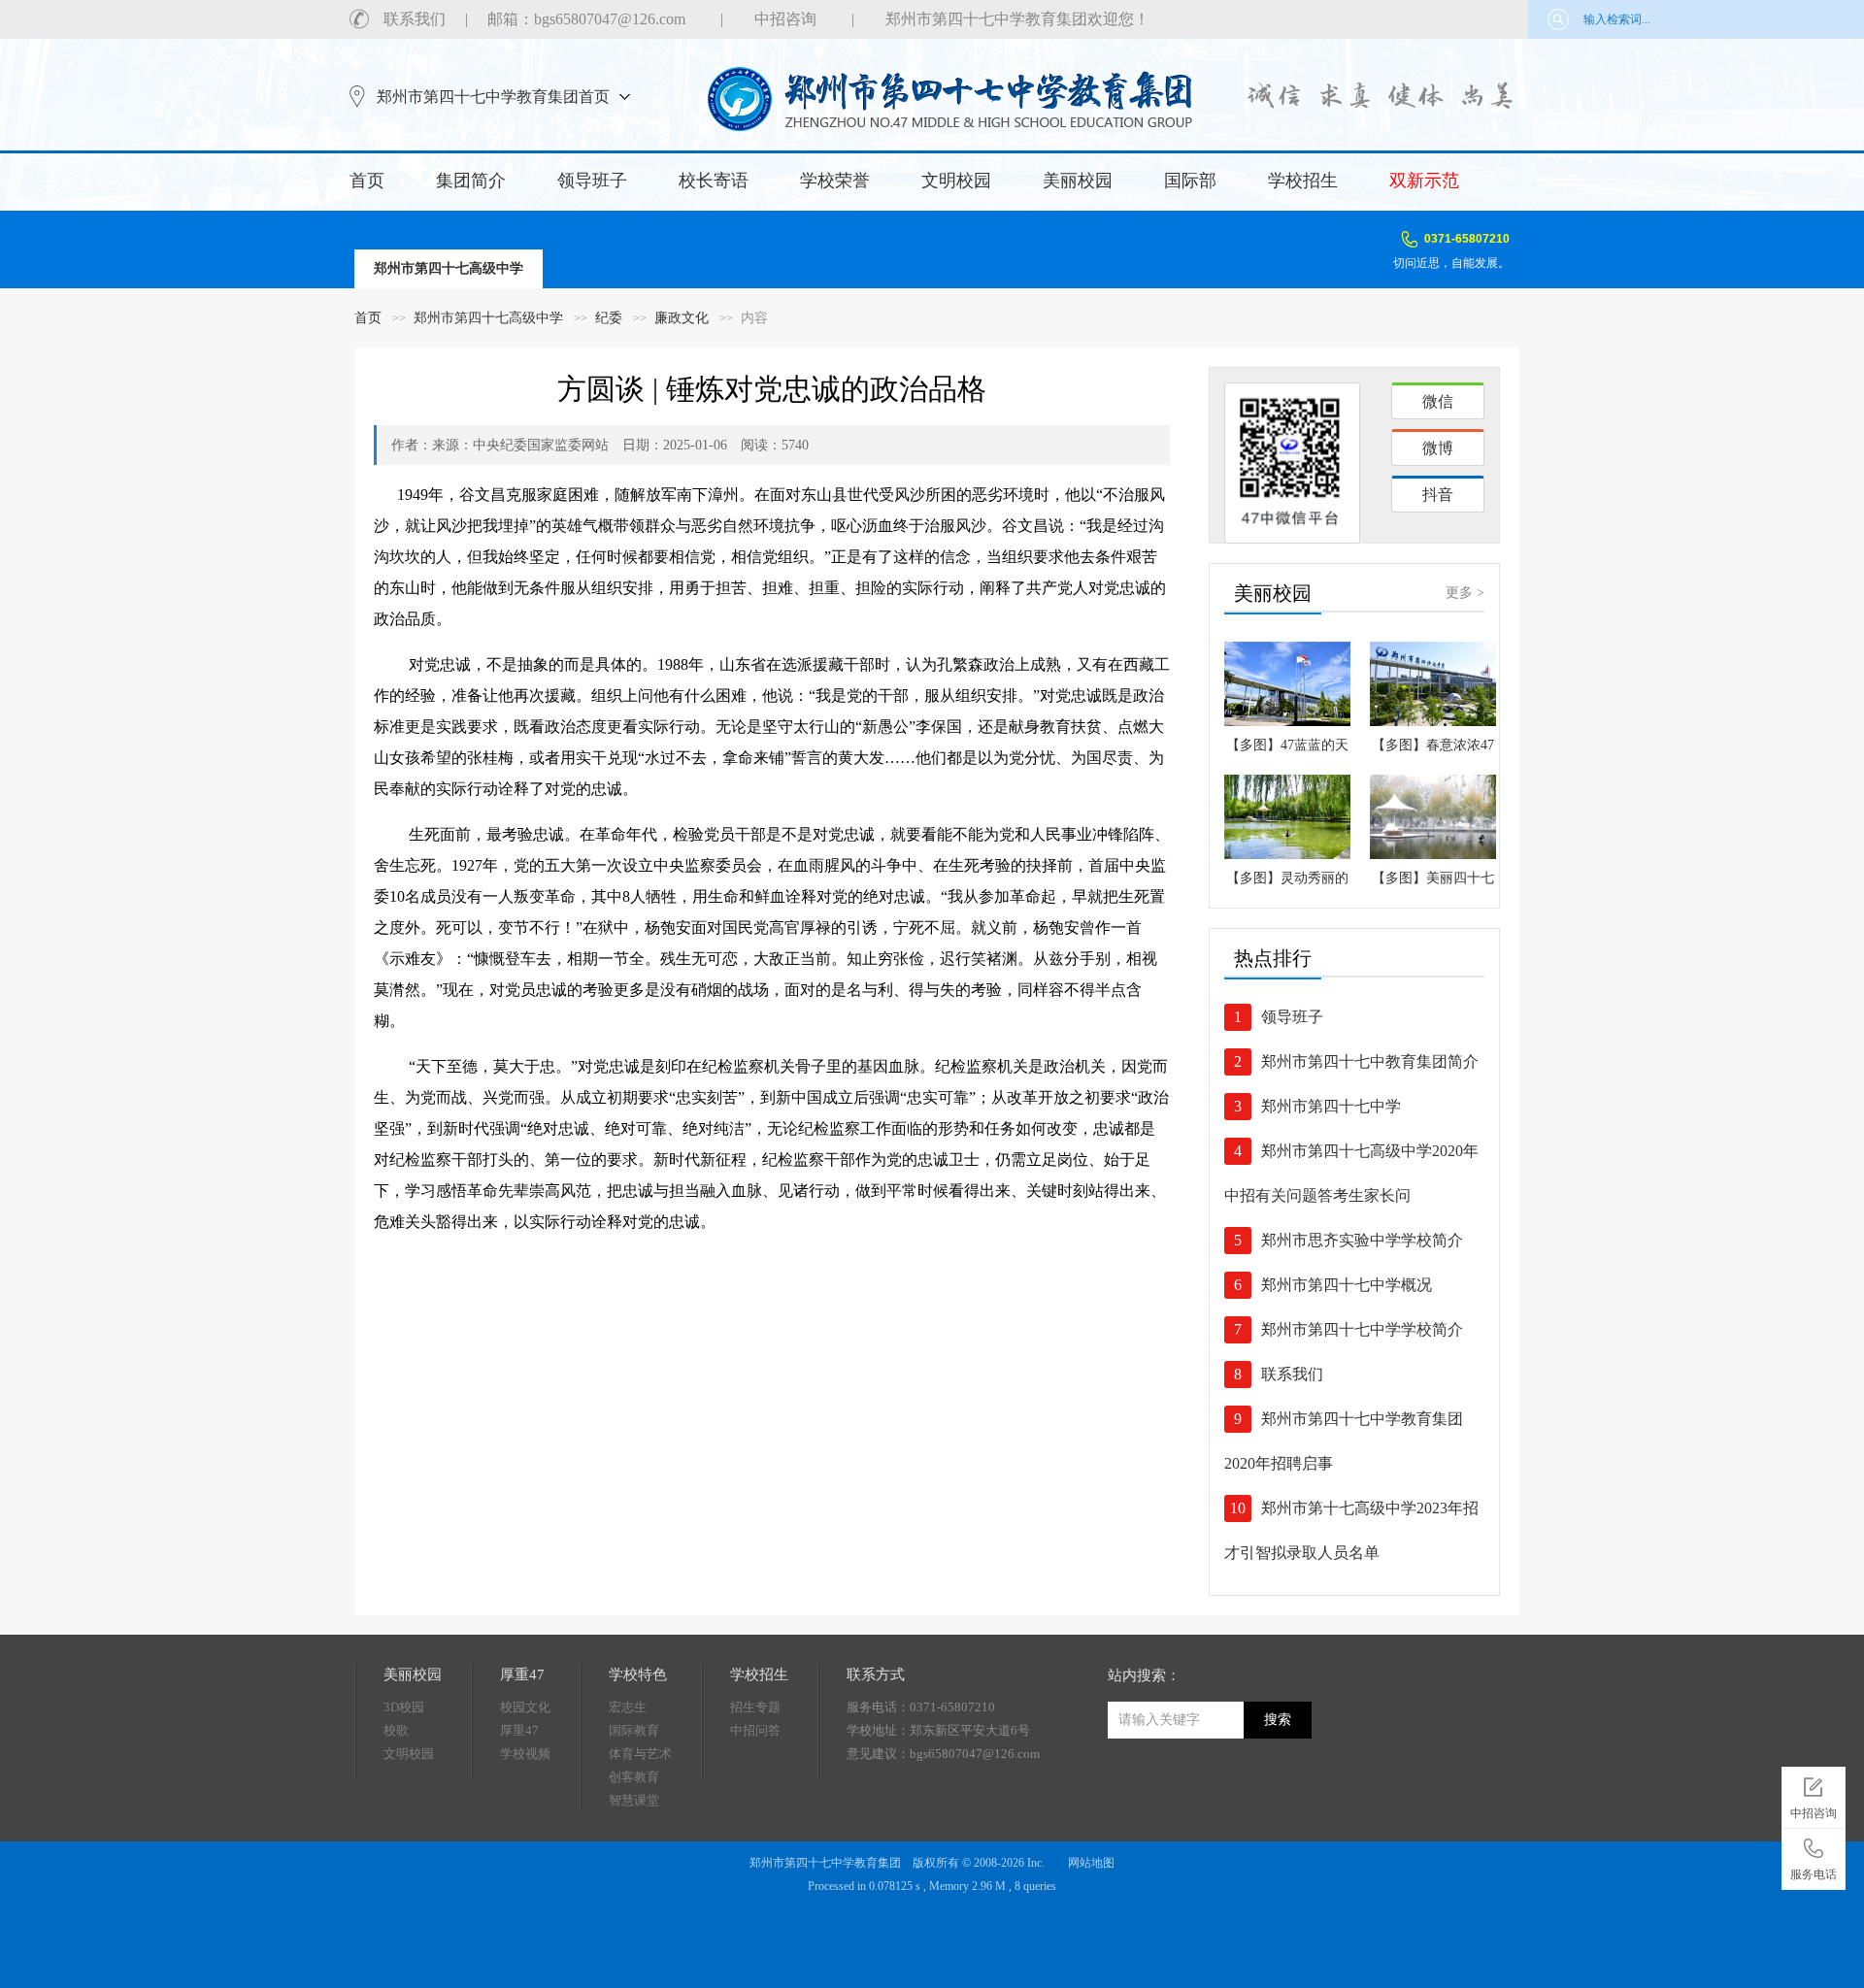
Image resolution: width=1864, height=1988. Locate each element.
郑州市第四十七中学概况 (1347, 1285)
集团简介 (471, 181)
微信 (1438, 401)
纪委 (609, 318)
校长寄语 (714, 181)
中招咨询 (785, 19)
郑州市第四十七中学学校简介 (1362, 1329)
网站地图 (1091, 1863)
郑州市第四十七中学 (1331, 1106)
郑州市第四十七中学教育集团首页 (493, 97)
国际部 (1190, 181)
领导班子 (592, 181)
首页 (367, 181)
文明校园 (956, 181)
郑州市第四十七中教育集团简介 (1370, 1061)
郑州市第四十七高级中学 (488, 318)
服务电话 (1814, 1874)
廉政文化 (682, 318)
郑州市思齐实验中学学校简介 (1362, 1240)
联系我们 (415, 19)
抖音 (1438, 495)
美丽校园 (1078, 181)
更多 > (1465, 593)
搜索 (1278, 1720)
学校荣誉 (835, 181)
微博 (1438, 448)
